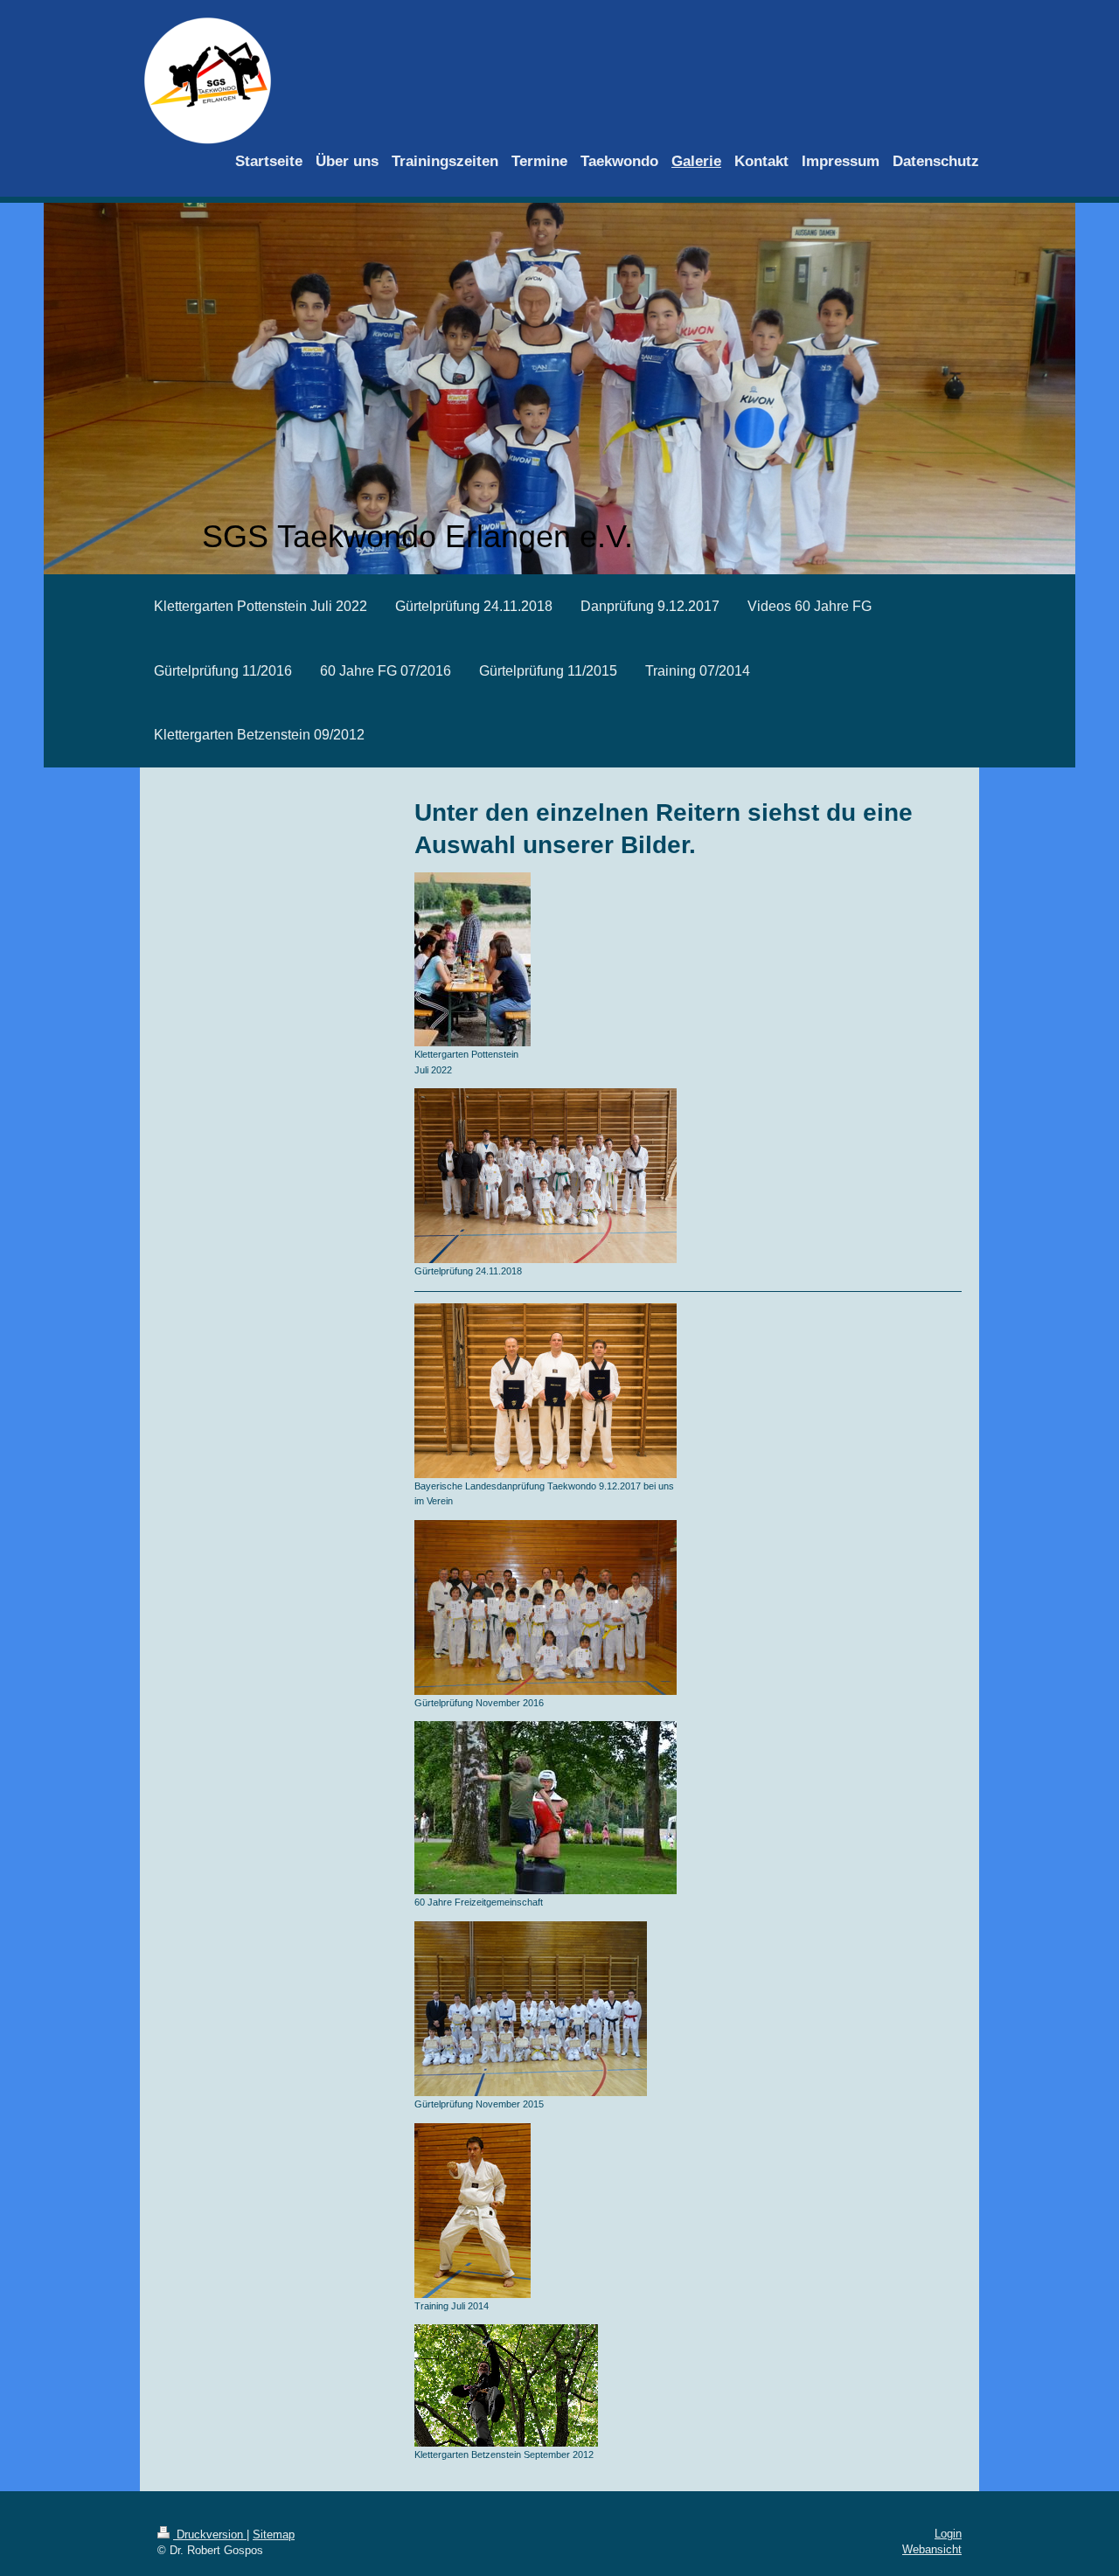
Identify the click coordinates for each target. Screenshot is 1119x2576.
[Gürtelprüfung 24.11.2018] (546, 1176)
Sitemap (274, 2534)
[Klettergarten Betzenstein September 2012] (506, 2385)
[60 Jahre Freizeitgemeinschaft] (546, 1808)
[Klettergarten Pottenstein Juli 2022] (473, 959)
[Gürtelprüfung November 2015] (531, 2009)
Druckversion (210, 2534)
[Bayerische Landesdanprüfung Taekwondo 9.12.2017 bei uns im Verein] (546, 1391)
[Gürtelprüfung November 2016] (546, 1607)
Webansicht (932, 2549)
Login (948, 2534)
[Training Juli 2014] (473, 2211)
